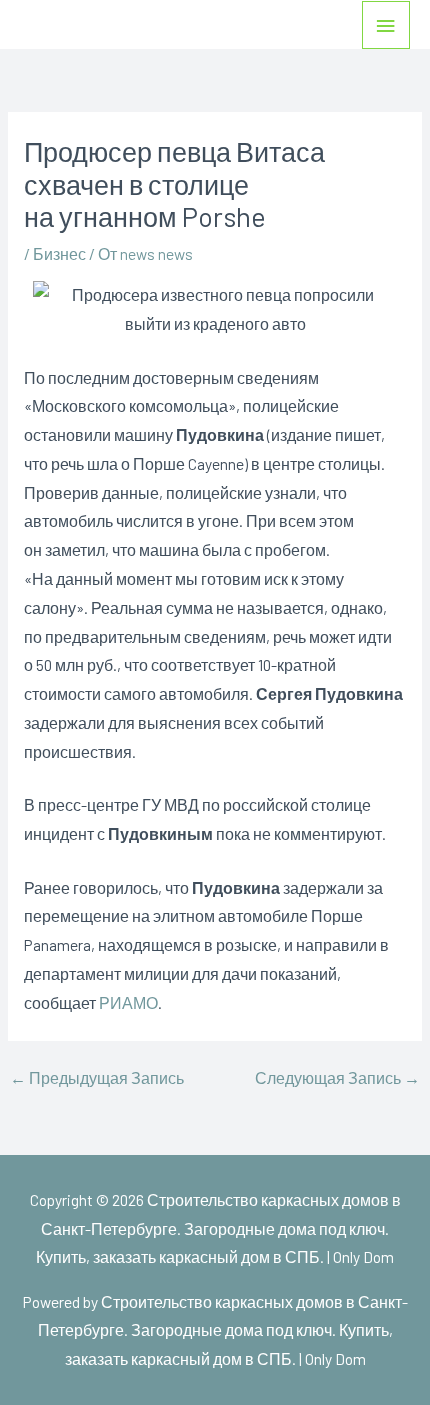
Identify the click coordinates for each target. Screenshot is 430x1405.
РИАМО (128, 1002)
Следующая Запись (337, 1078)
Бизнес (59, 253)
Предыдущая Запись (97, 1078)
